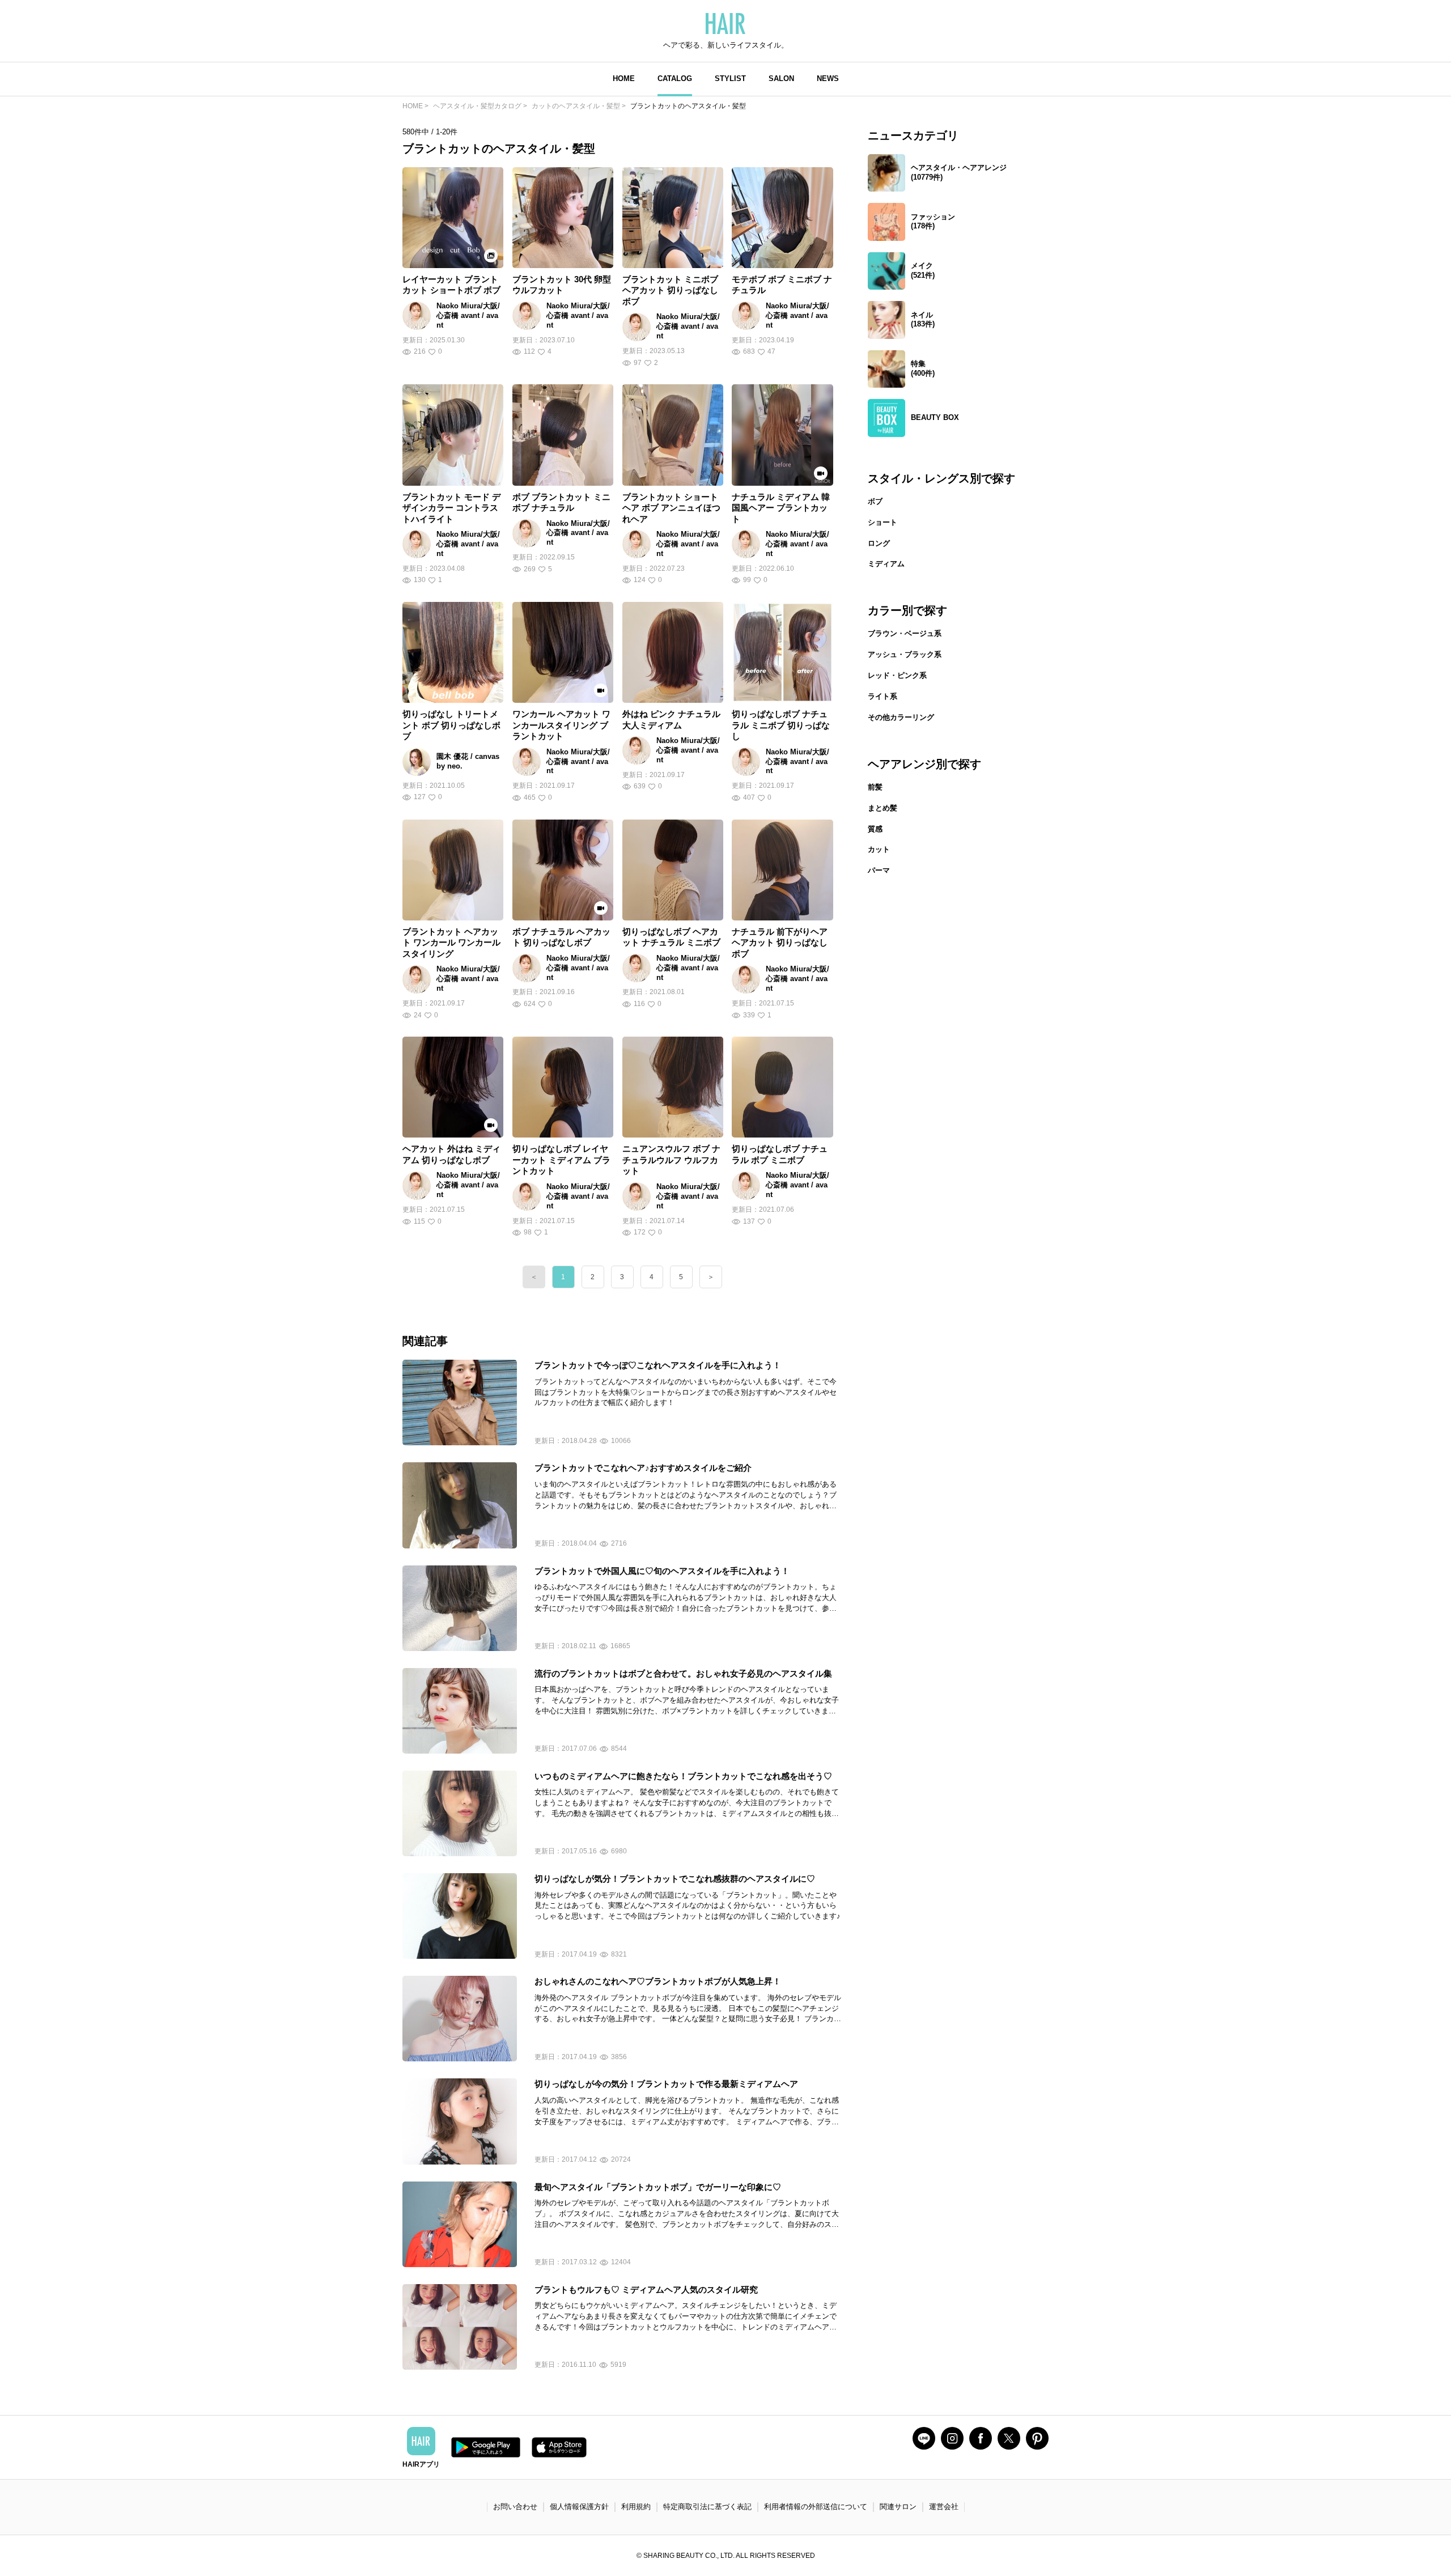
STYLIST (730, 78)
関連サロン (898, 2507)
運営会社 (944, 2507)
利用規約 (636, 2507)
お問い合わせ (515, 2507)
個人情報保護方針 (579, 2507)
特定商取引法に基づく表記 (707, 2507)
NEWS (828, 78)
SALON (781, 78)
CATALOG (675, 78)
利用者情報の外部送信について (816, 2507)
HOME (624, 78)
